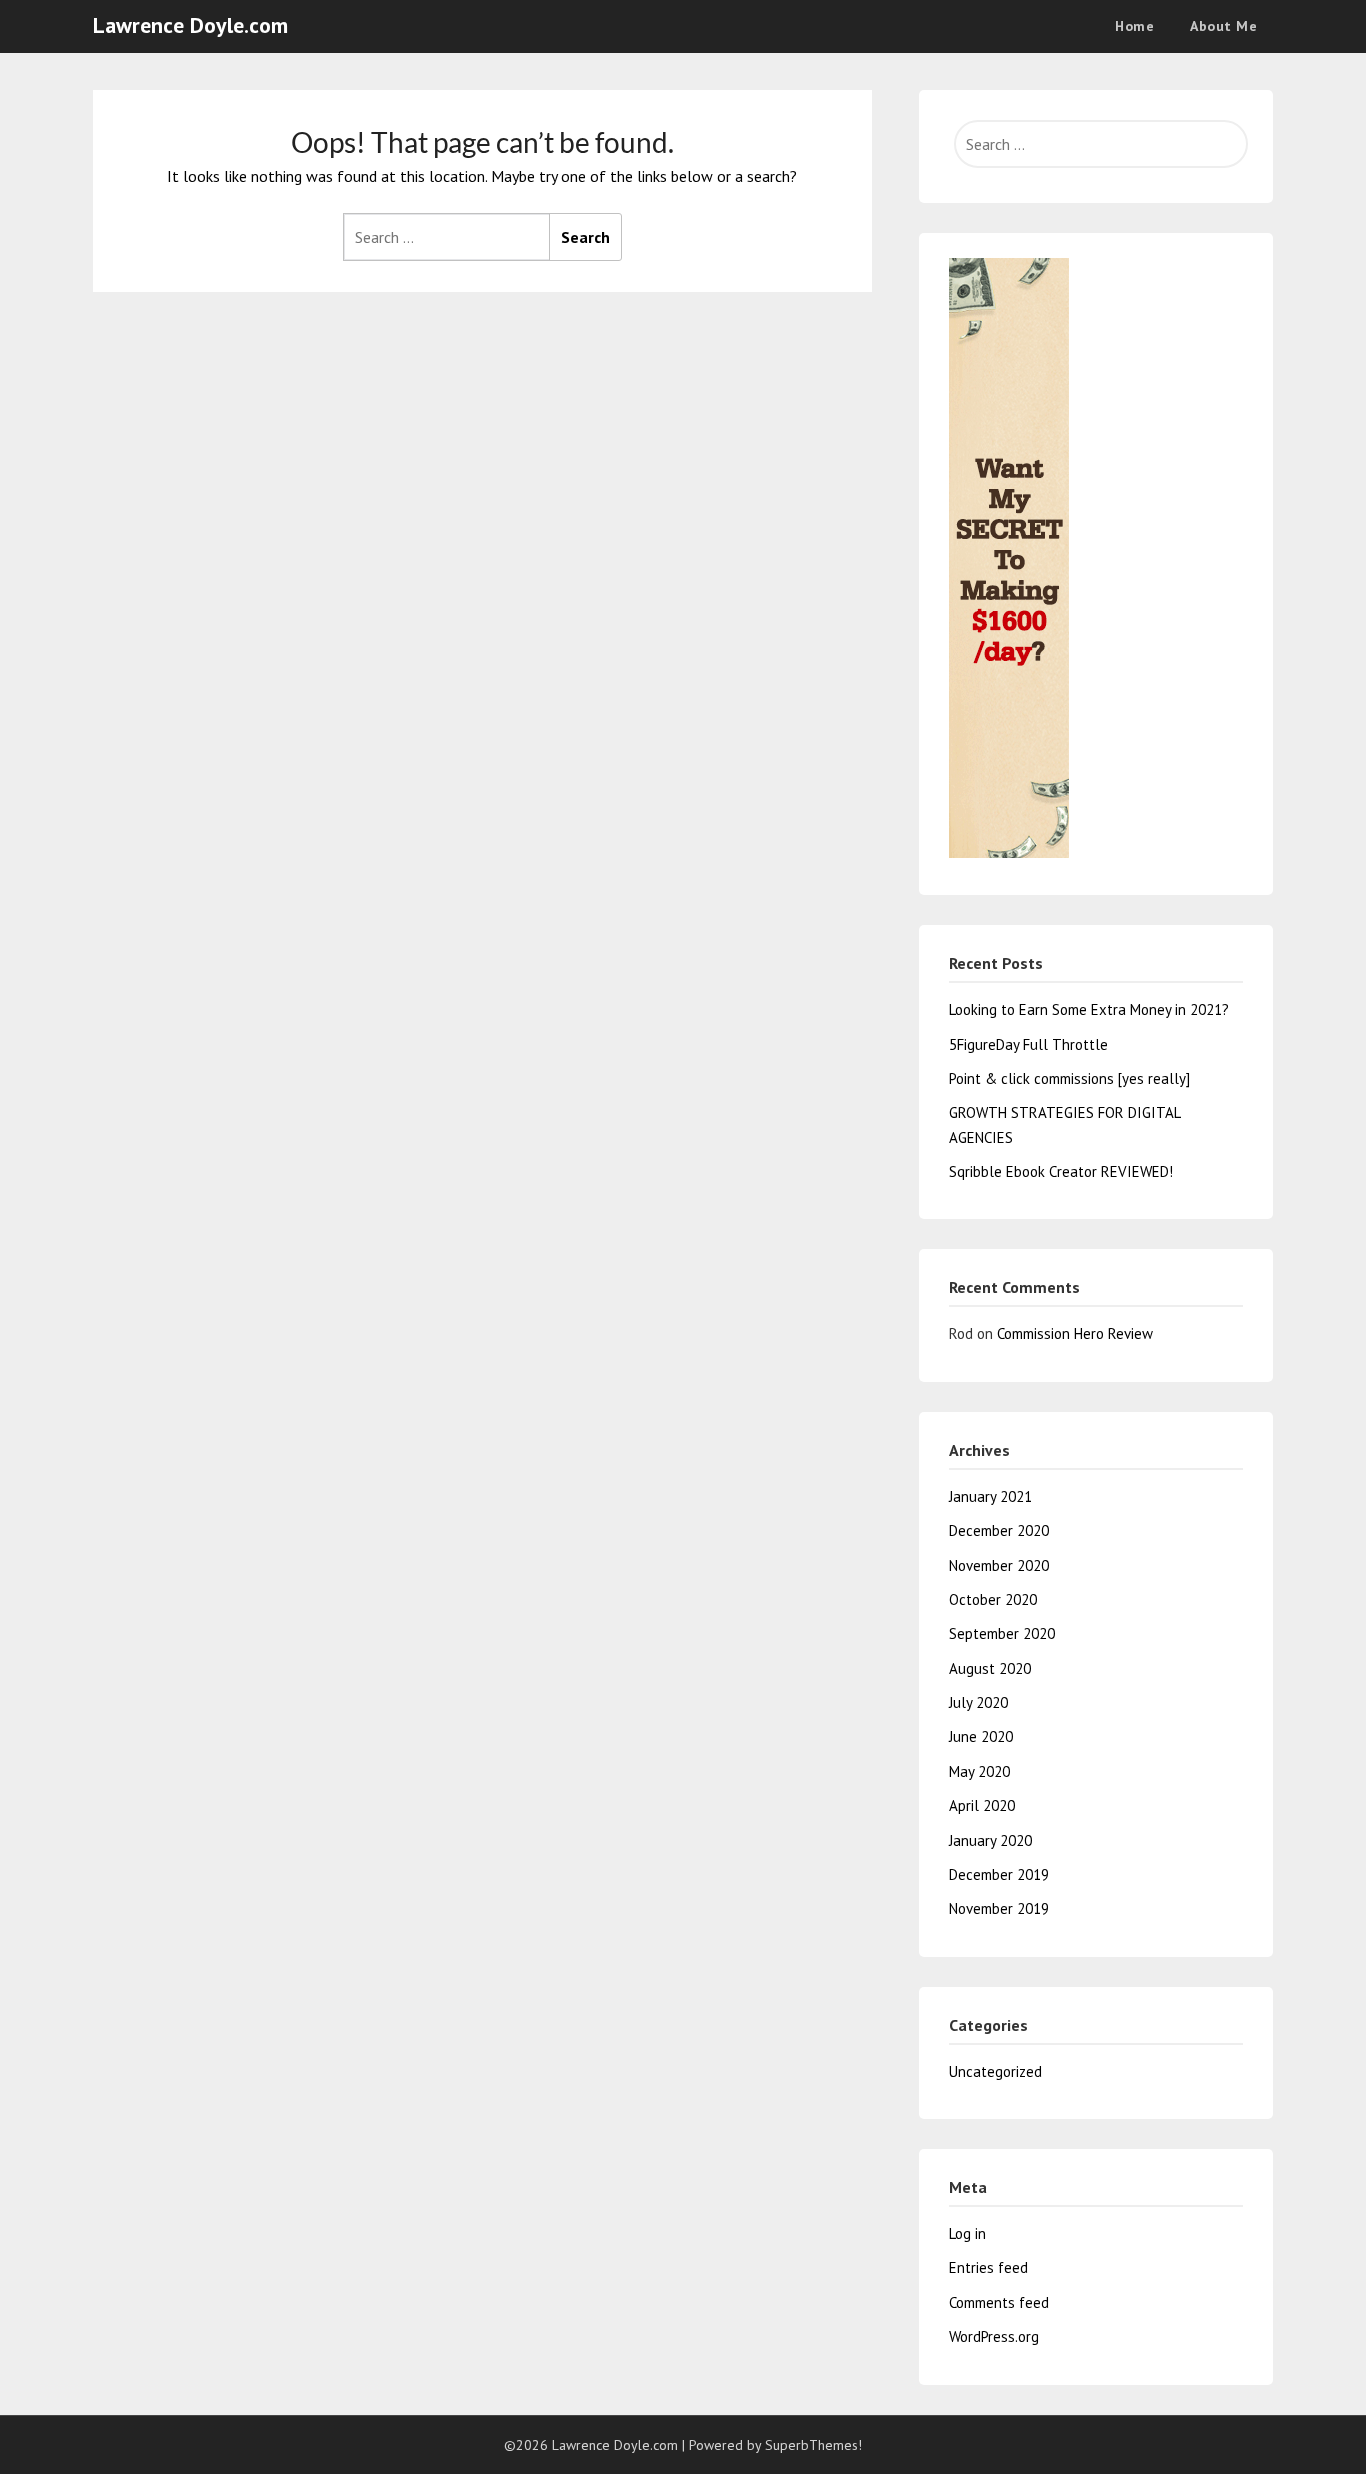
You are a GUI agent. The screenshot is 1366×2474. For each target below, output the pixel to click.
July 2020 (978, 1702)
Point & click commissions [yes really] (1069, 1078)
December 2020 (999, 1530)
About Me (1223, 26)
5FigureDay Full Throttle (1028, 1044)
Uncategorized (995, 2071)
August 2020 (990, 1668)
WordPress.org (994, 2336)
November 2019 (999, 1908)
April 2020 (982, 1805)
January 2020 (990, 1840)
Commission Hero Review (1075, 1333)
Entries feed (988, 2267)
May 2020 (979, 1771)
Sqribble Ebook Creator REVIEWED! (1061, 1171)
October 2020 (993, 1599)
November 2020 (999, 1565)
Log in (967, 2233)
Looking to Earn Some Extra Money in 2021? (1089, 1009)
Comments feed (999, 2302)
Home (1134, 26)
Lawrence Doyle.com (190, 25)
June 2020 (981, 1736)
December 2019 (999, 1874)
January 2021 (990, 1496)
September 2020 (1002, 1633)
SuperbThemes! (813, 2445)
